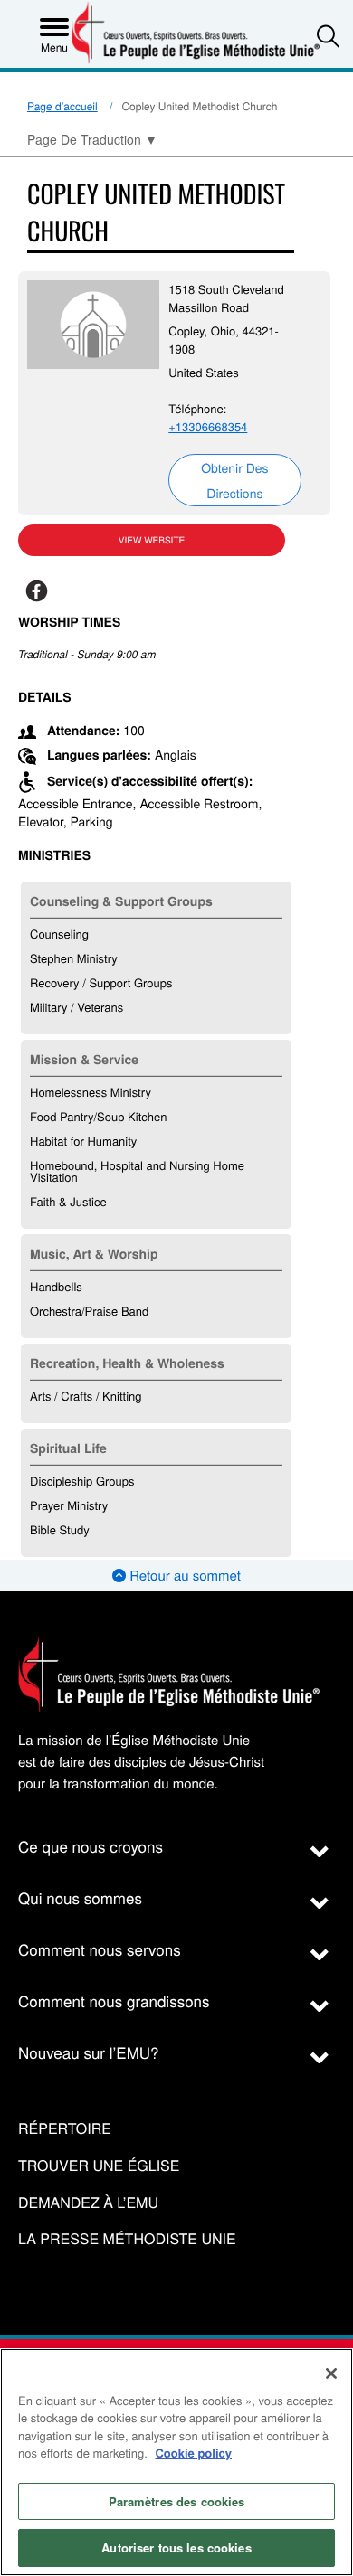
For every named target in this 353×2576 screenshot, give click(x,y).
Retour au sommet (183, 1576)
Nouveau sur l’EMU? (89, 2052)
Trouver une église (99, 2166)
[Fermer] (331, 2373)
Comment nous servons (100, 1949)
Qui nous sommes (80, 1897)
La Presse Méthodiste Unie (127, 2239)
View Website (152, 540)
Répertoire (65, 2129)
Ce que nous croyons (91, 1846)
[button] (328, 36)
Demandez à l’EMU (88, 2203)
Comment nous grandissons (114, 2000)
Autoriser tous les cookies (176, 2548)
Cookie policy (193, 2453)
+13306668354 (208, 426)
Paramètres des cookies (177, 2501)
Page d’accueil (62, 106)
